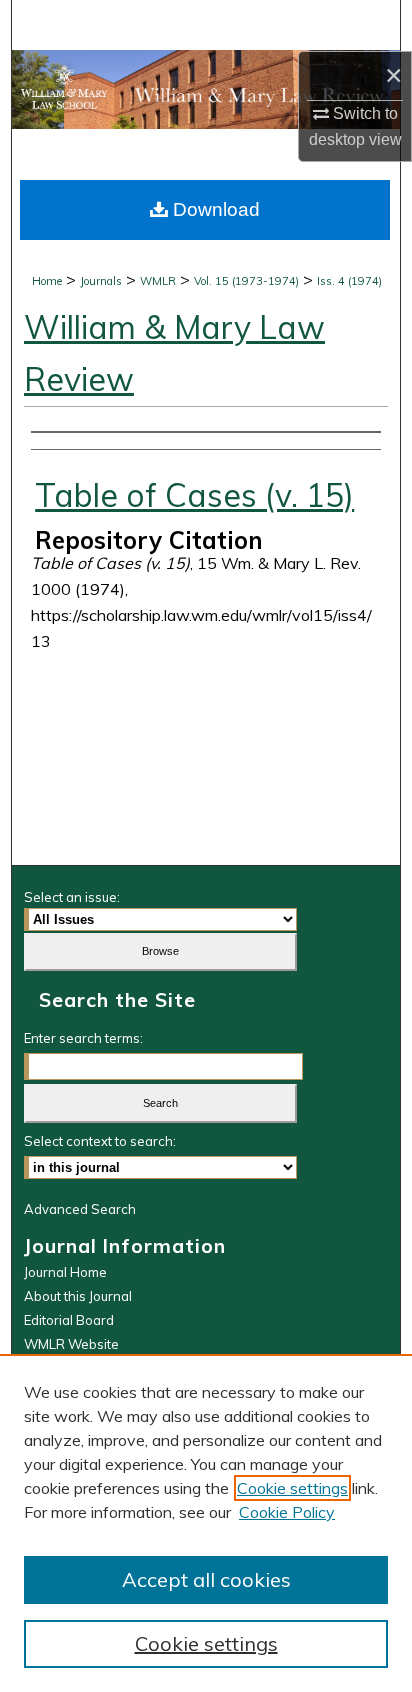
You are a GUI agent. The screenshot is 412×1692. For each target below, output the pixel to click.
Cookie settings (292, 1488)
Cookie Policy (287, 1512)
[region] (206, 1523)
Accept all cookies (206, 1579)
